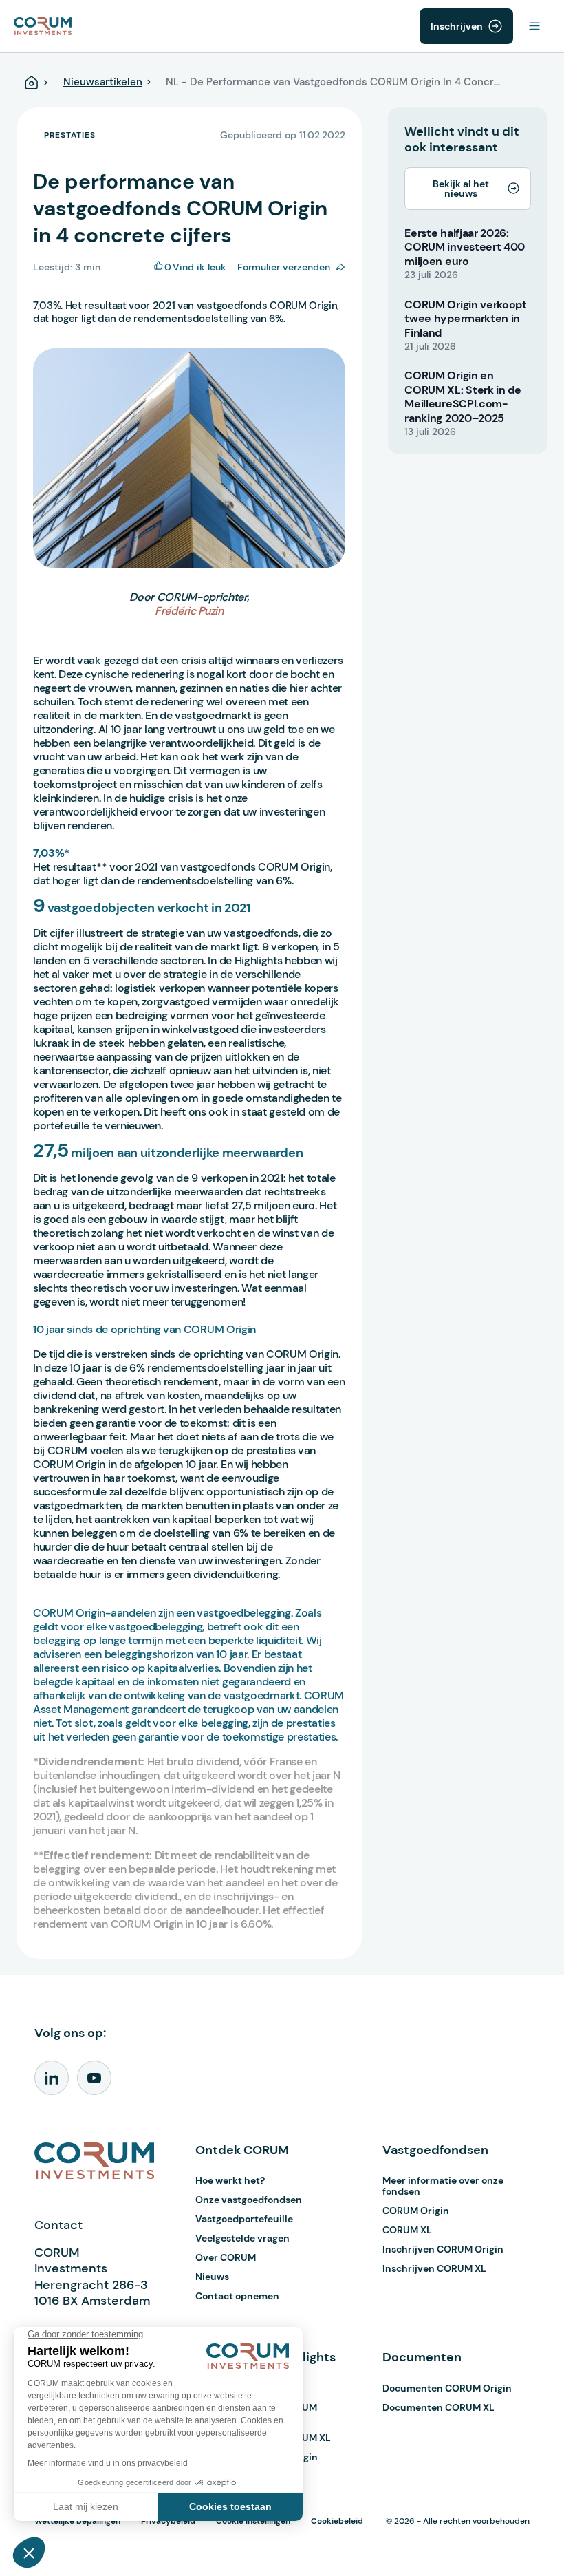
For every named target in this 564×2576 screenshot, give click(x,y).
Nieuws (212, 2277)
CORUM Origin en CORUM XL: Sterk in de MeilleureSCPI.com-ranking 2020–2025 (463, 397)
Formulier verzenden (284, 267)
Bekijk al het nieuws (461, 189)
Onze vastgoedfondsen (249, 2200)
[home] (43, 25)
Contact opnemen (237, 2296)
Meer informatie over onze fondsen (443, 2186)
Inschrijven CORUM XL (434, 2268)
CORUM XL (407, 2230)
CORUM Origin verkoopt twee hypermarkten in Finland (465, 319)
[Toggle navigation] (534, 26)
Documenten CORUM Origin (447, 2388)
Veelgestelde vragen (242, 2238)
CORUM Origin (416, 2211)
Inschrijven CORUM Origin (443, 2249)
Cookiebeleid (337, 2521)
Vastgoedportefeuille (244, 2219)
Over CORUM (226, 2257)
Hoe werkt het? (230, 2180)
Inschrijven (457, 26)
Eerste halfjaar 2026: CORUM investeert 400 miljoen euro (465, 247)
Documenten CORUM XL (438, 2407)
